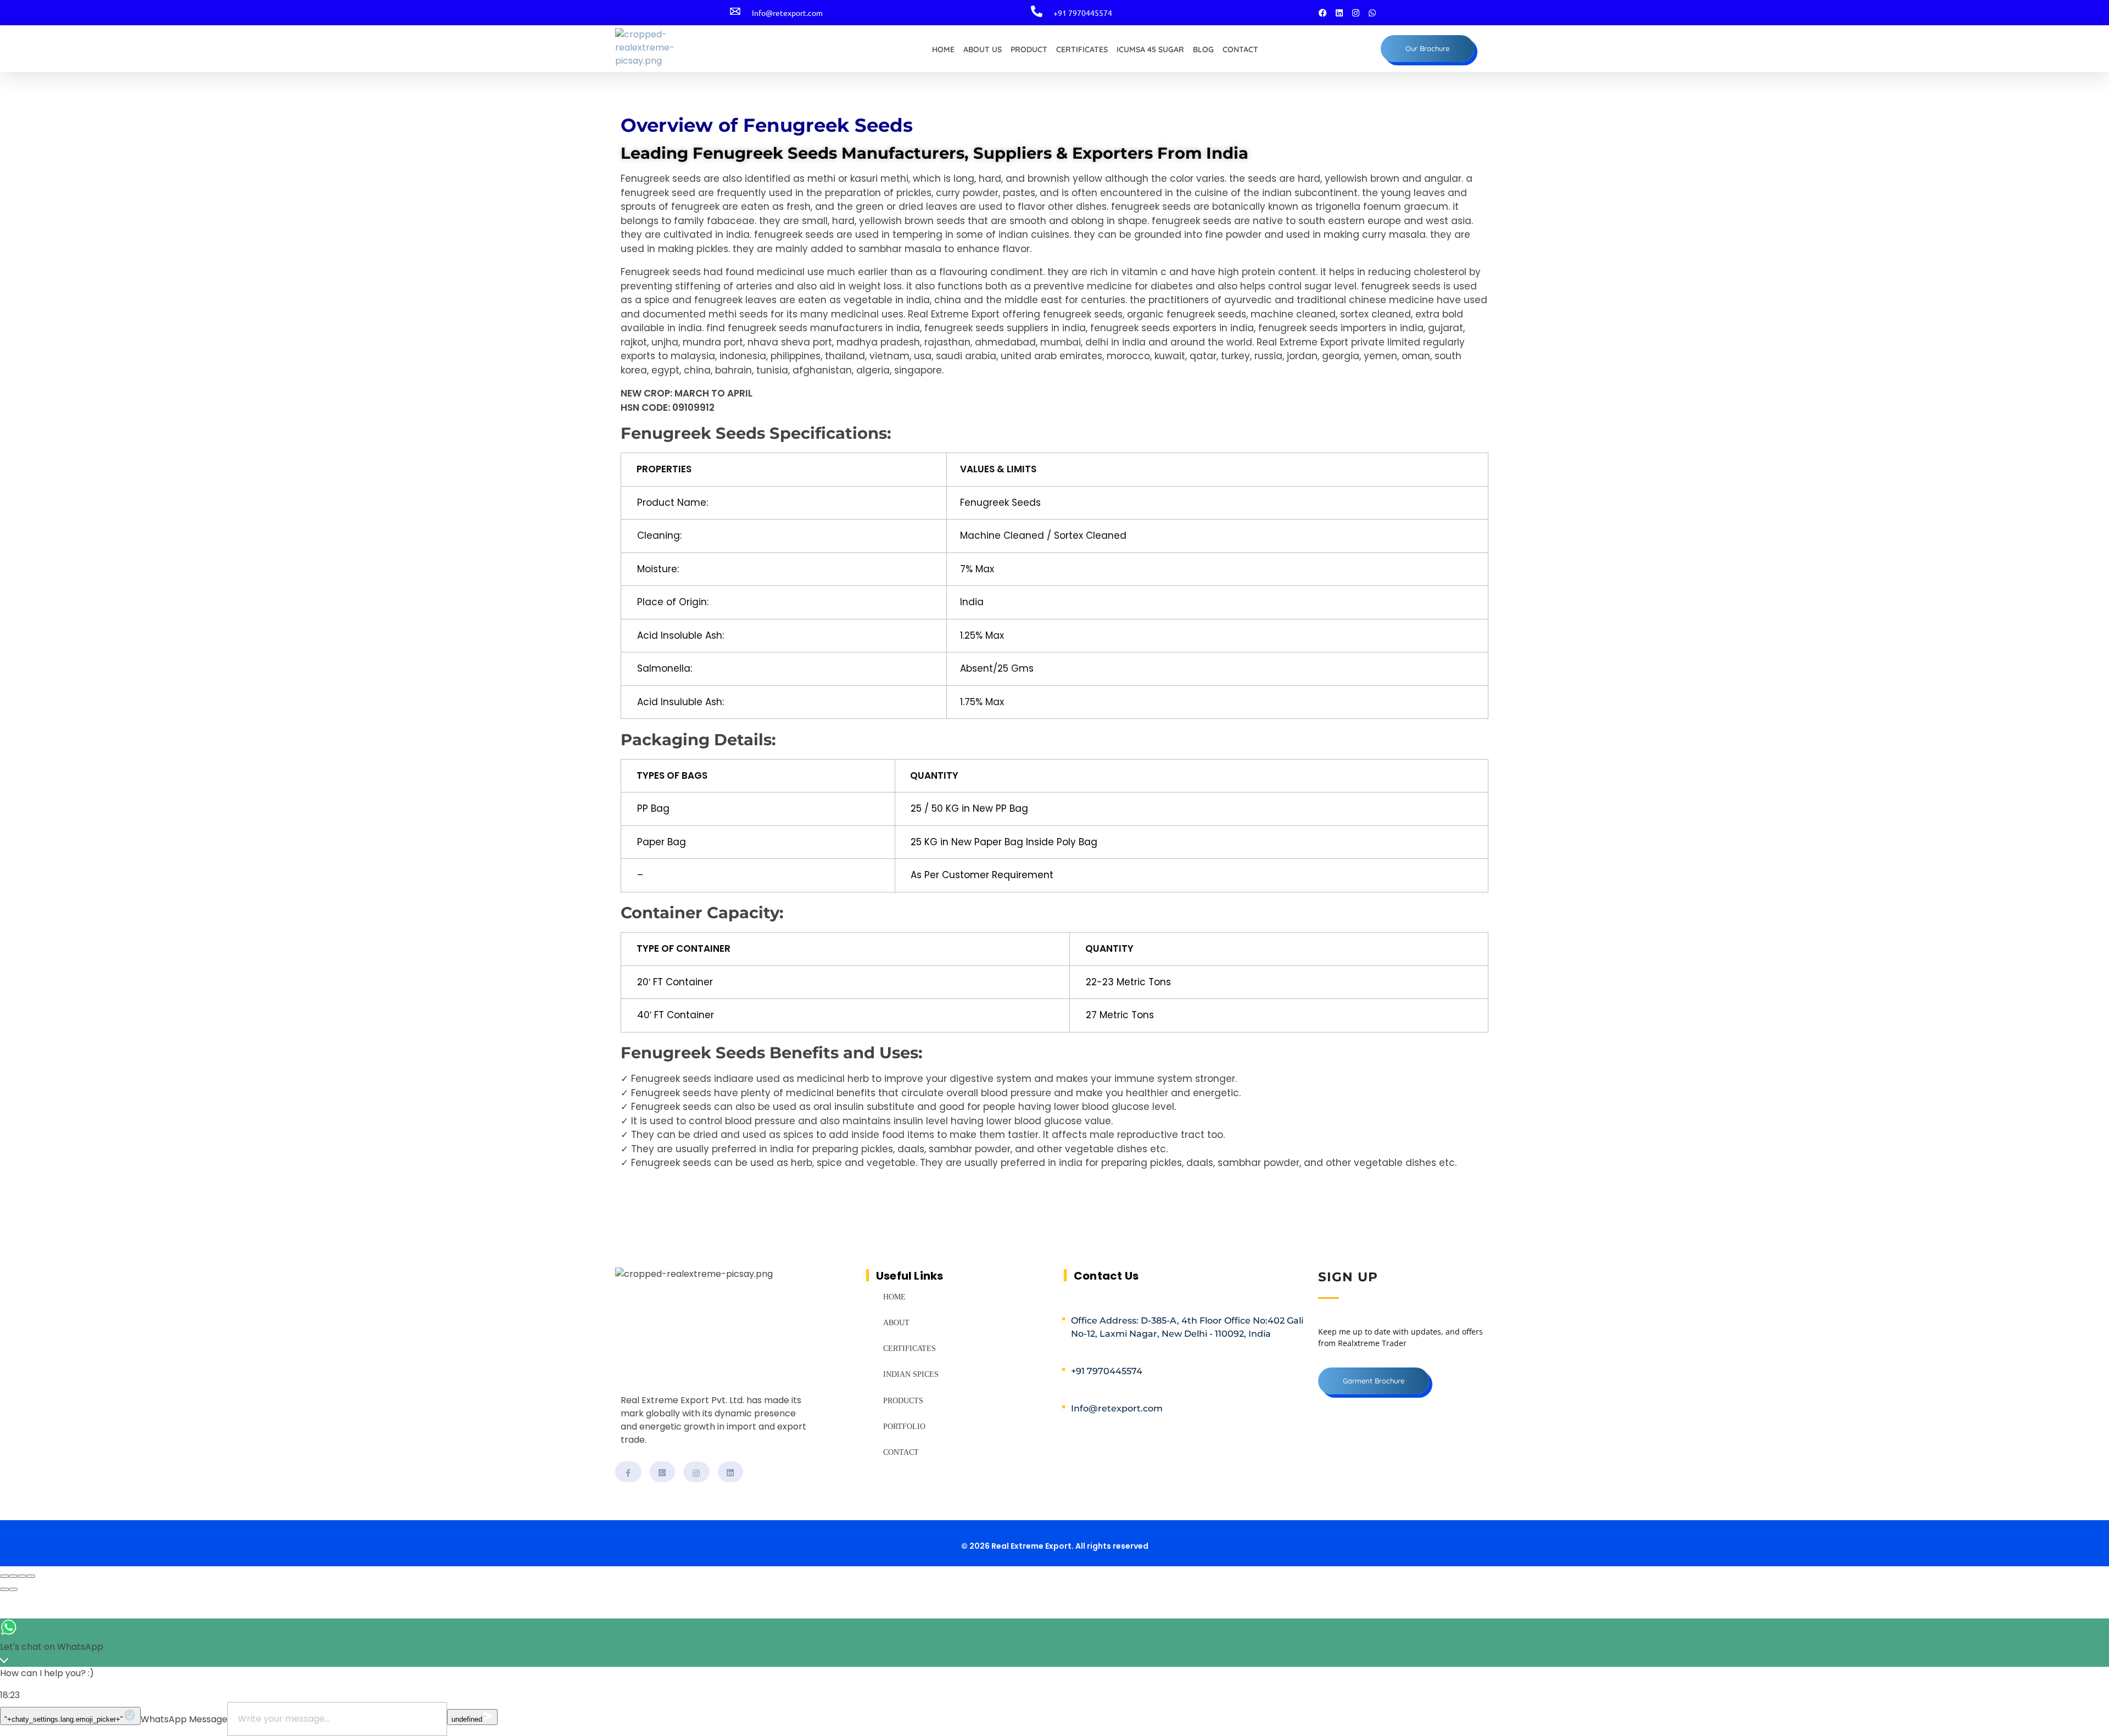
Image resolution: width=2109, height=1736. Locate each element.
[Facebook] (1323, 13)
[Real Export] (688, 51)
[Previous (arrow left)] (4, 1589)
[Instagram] (1355, 13)
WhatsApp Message (184, 1719)
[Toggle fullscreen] (22, 1576)
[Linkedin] (1339, 13)
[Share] (13, 1576)
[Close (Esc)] (4, 1576)
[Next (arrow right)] (13, 1589)
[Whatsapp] (1372, 13)
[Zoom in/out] (31, 1576)
